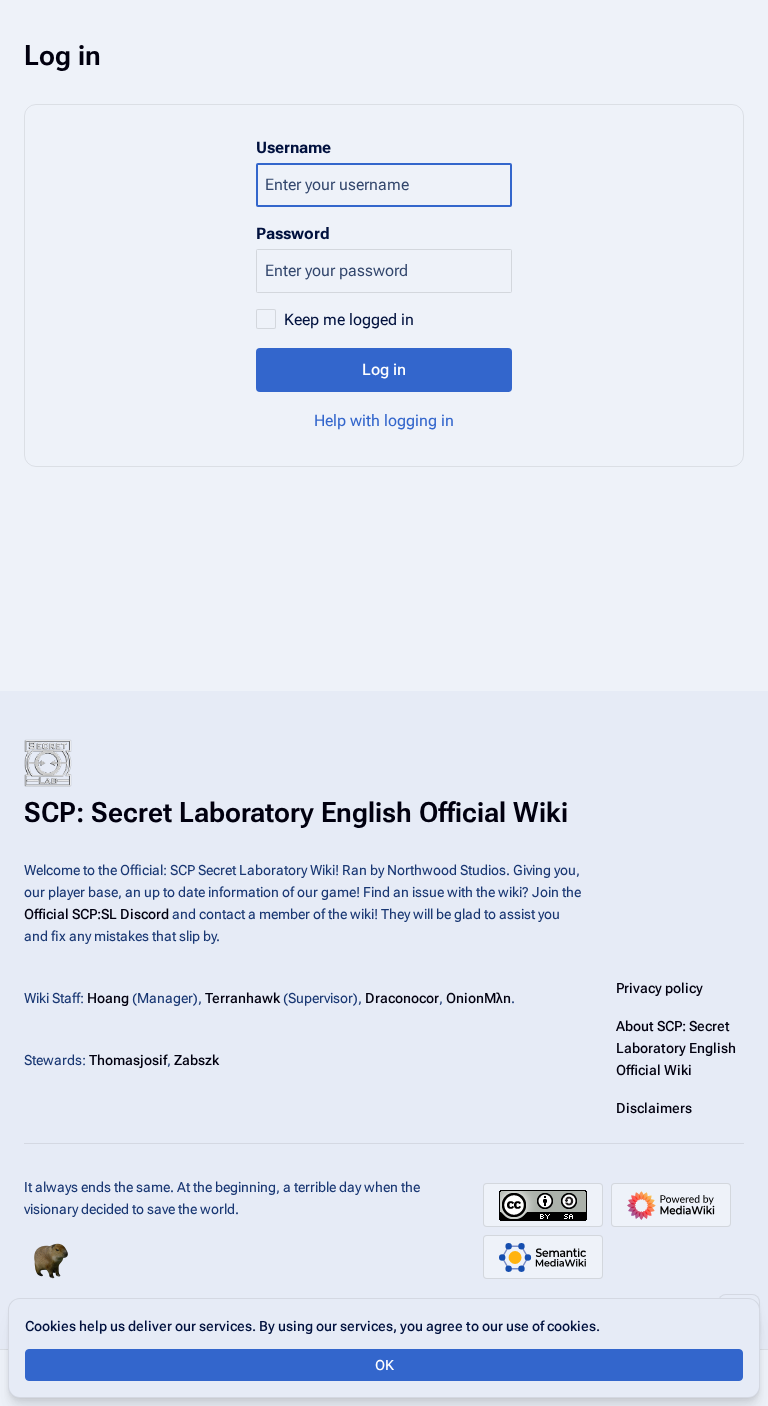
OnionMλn (478, 998)
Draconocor (402, 998)
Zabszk (196, 1060)
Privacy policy (659, 988)
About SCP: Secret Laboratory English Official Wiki (676, 1048)
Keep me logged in (349, 319)
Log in (384, 369)
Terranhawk (242, 998)
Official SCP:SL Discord (96, 914)
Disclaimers (654, 1108)
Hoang (108, 998)
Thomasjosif (128, 1060)
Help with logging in (384, 420)
